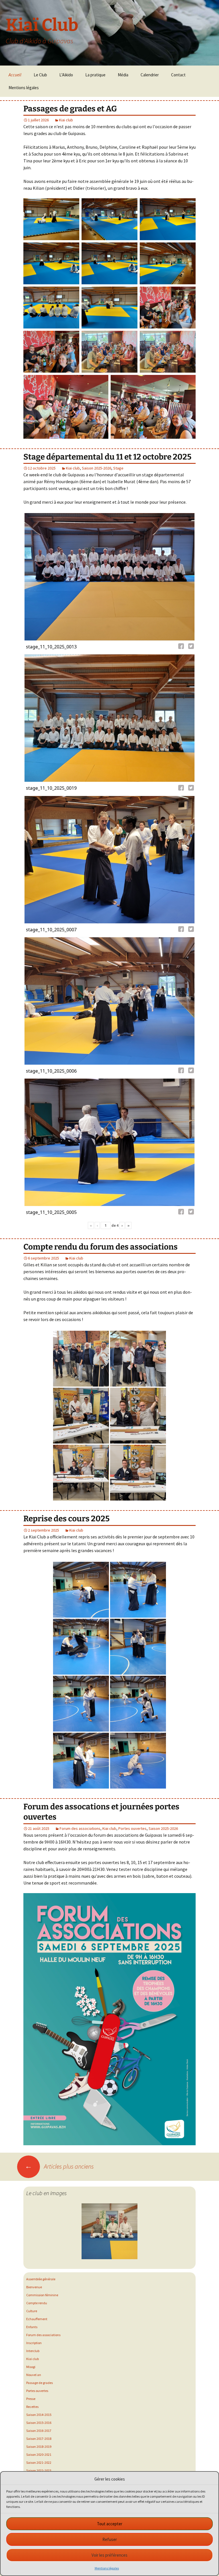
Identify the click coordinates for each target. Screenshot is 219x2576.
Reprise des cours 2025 (66, 1519)
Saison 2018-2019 (39, 2447)
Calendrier (150, 75)
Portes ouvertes (132, 1828)
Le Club (40, 75)
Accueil (15, 75)
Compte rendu (37, 2303)
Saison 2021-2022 (39, 2462)
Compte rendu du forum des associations (101, 1247)
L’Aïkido (66, 75)
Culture (32, 2311)
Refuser (110, 2539)
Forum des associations (80, 1828)
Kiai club (66, 120)
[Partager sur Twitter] (191, 647)
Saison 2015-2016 (39, 2423)
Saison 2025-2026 (97, 468)
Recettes (32, 2407)
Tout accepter (110, 2524)
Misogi (31, 2367)
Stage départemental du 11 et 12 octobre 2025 (107, 457)
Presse (31, 2399)
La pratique (95, 75)
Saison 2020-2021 (39, 2454)
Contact (178, 75)
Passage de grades (39, 2383)
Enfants (32, 2327)
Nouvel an (34, 2375)
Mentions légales (107, 2568)
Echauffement (37, 2319)
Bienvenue (34, 2287)
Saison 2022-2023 (39, 2470)
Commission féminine (42, 2295)
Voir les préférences (109, 2555)
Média (123, 75)
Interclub (33, 2351)
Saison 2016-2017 (39, 2431)
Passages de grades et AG (70, 109)
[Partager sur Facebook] (182, 647)
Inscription (34, 2343)
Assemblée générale (41, 2279)
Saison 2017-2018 (39, 2439)
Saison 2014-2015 (39, 2415)
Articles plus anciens (59, 2166)
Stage (118, 468)
